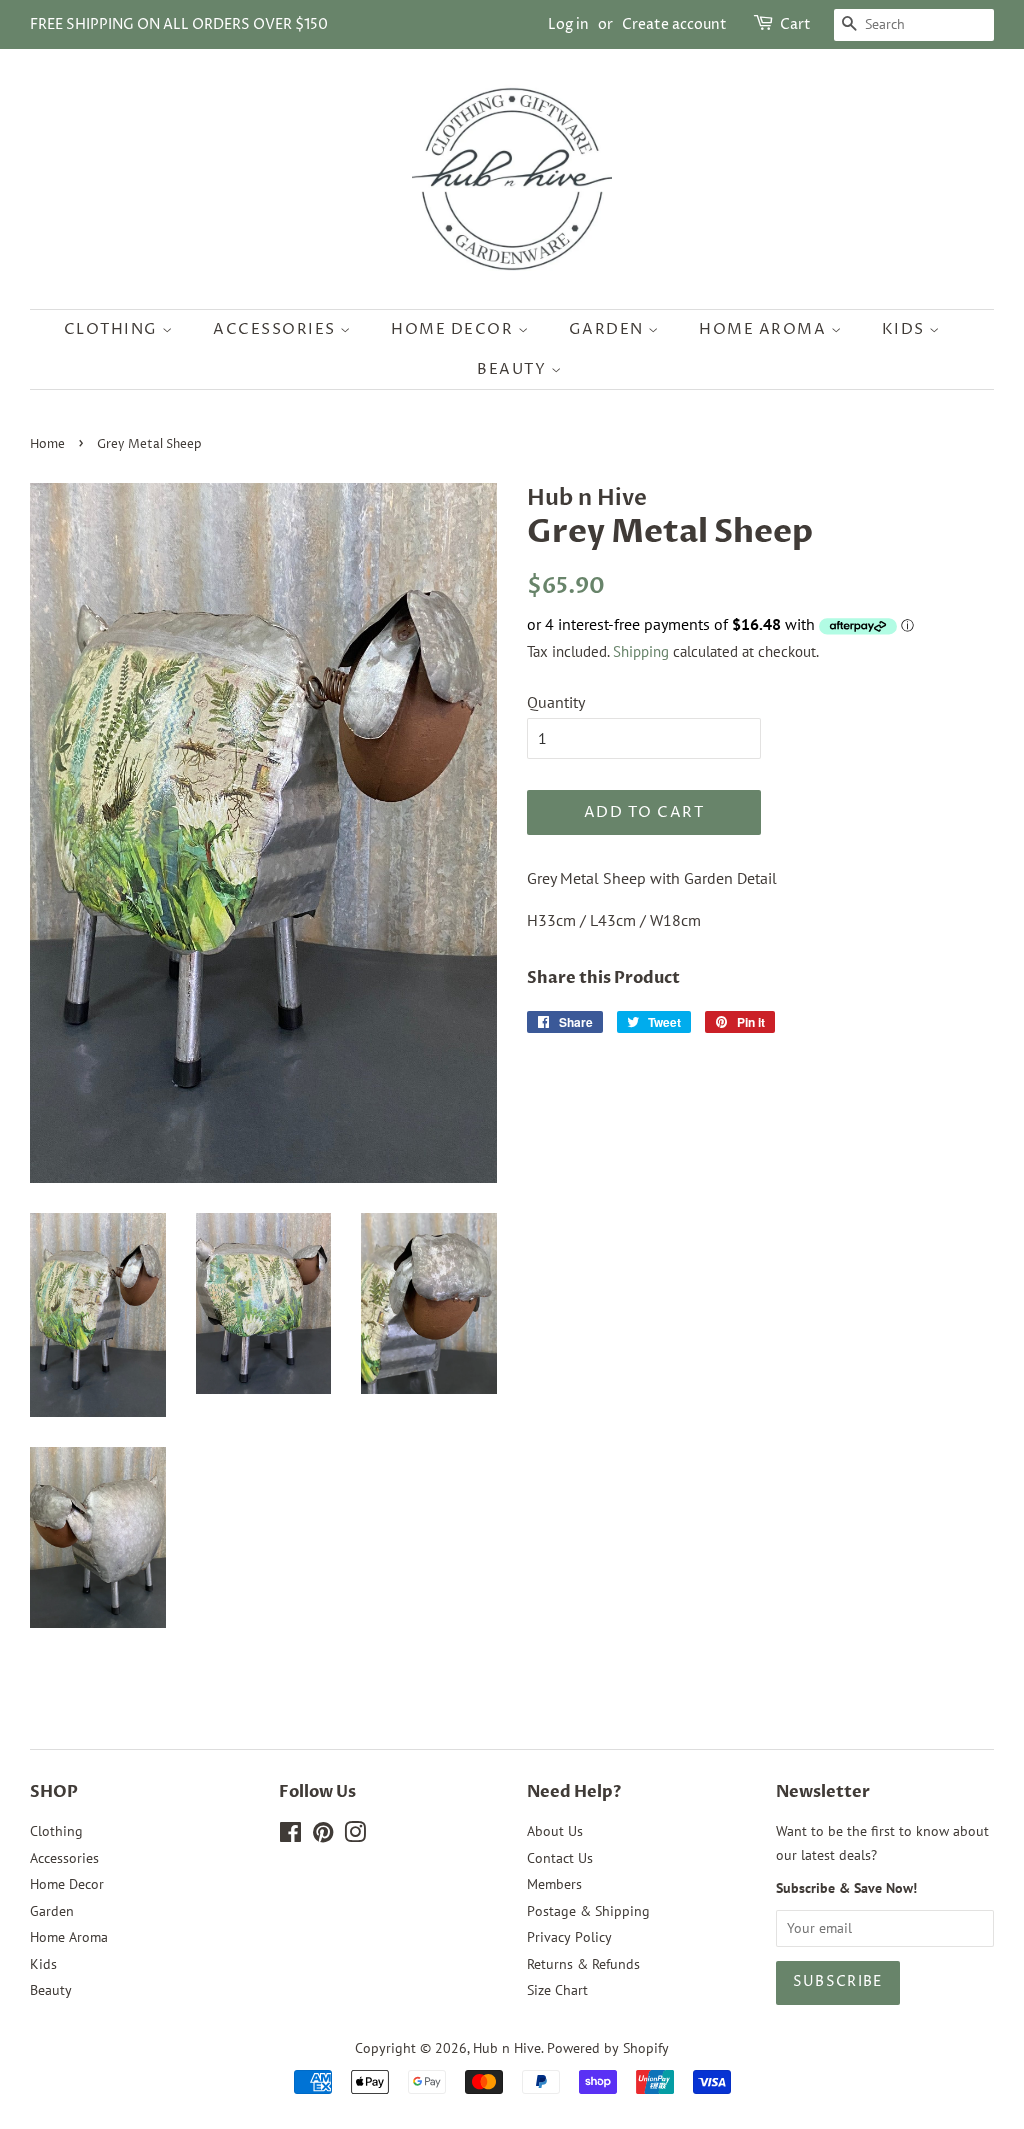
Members (554, 1884)
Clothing (113, 329)
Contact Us (560, 1858)
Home (47, 444)
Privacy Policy (569, 1937)
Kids (906, 329)
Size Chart (557, 1990)
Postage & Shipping (588, 1911)
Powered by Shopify (608, 2048)
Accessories (276, 329)
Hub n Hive (507, 2048)
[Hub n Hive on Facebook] (290, 1836)
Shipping (641, 651)
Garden (609, 329)
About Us (555, 1831)
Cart (795, 24)
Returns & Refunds (583, 1964)
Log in (568, 24)
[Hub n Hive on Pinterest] (323, 1836)
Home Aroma (765, 329)
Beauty (514, 369)
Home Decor (454, 329)
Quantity (556, 702)
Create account (674, 24)
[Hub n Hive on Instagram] (355, 1836)
